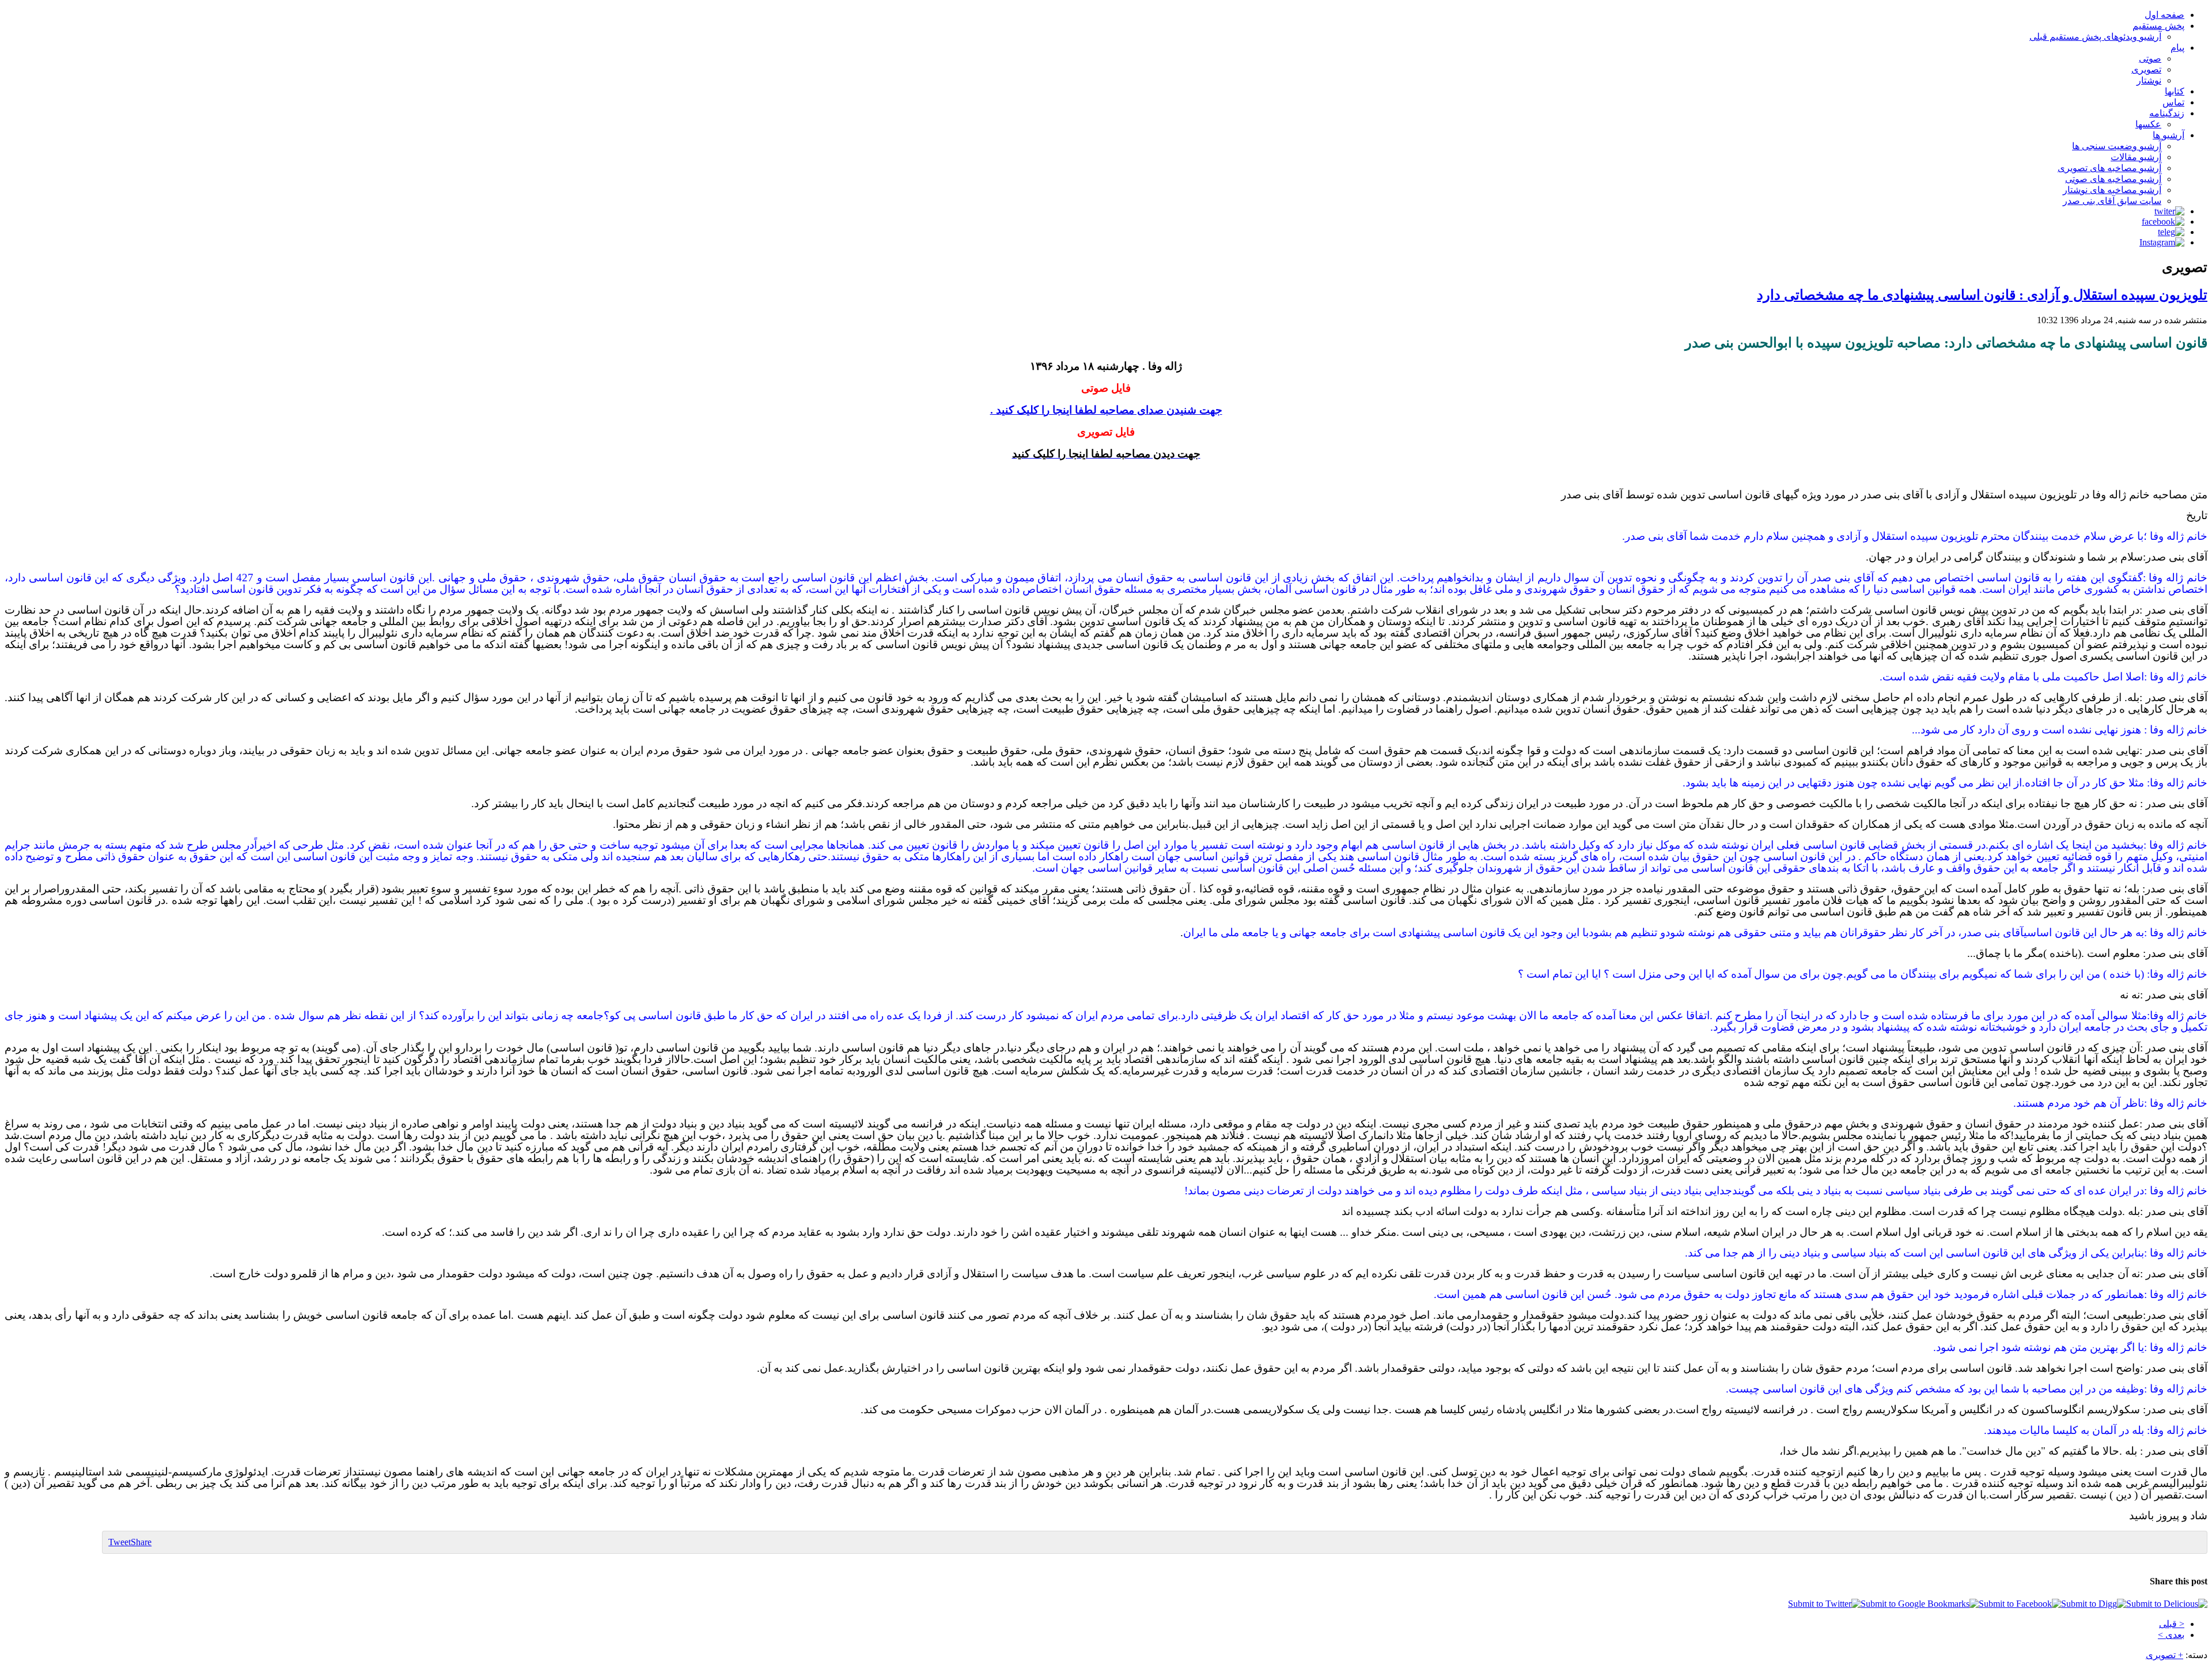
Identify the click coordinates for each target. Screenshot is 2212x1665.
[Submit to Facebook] (2020, 1604)
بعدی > (2171, 1635)
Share (141, 1542)
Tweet (120, 1542)
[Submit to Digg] (2094, 1604)
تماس (2173, 102)
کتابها (2175, 91)
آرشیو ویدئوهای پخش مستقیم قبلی (2095, 37)
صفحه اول (2164, 15)
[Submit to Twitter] (1824, 1604)
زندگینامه (2167, 113)
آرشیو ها (2169, 135)
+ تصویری (2164, 1655)
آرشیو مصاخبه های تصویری (2109, 168)
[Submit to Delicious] (2167, 1604)
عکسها (2148, 124)
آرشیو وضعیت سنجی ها (2117, 146)
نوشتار (2149, 80)
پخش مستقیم (2158, 26)
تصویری (2146, 69)
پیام (2177, 48)
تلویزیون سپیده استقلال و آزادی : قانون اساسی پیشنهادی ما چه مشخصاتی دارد (1982, 295)
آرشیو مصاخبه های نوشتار (2112, 190)
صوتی (2150, 58)
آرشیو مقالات (2136, 157)
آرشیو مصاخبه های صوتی (2113, 179)
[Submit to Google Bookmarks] (1920, 1604)
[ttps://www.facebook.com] (2163, 222)
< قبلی (2172, 1624)
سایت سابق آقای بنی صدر (2112, 201)
